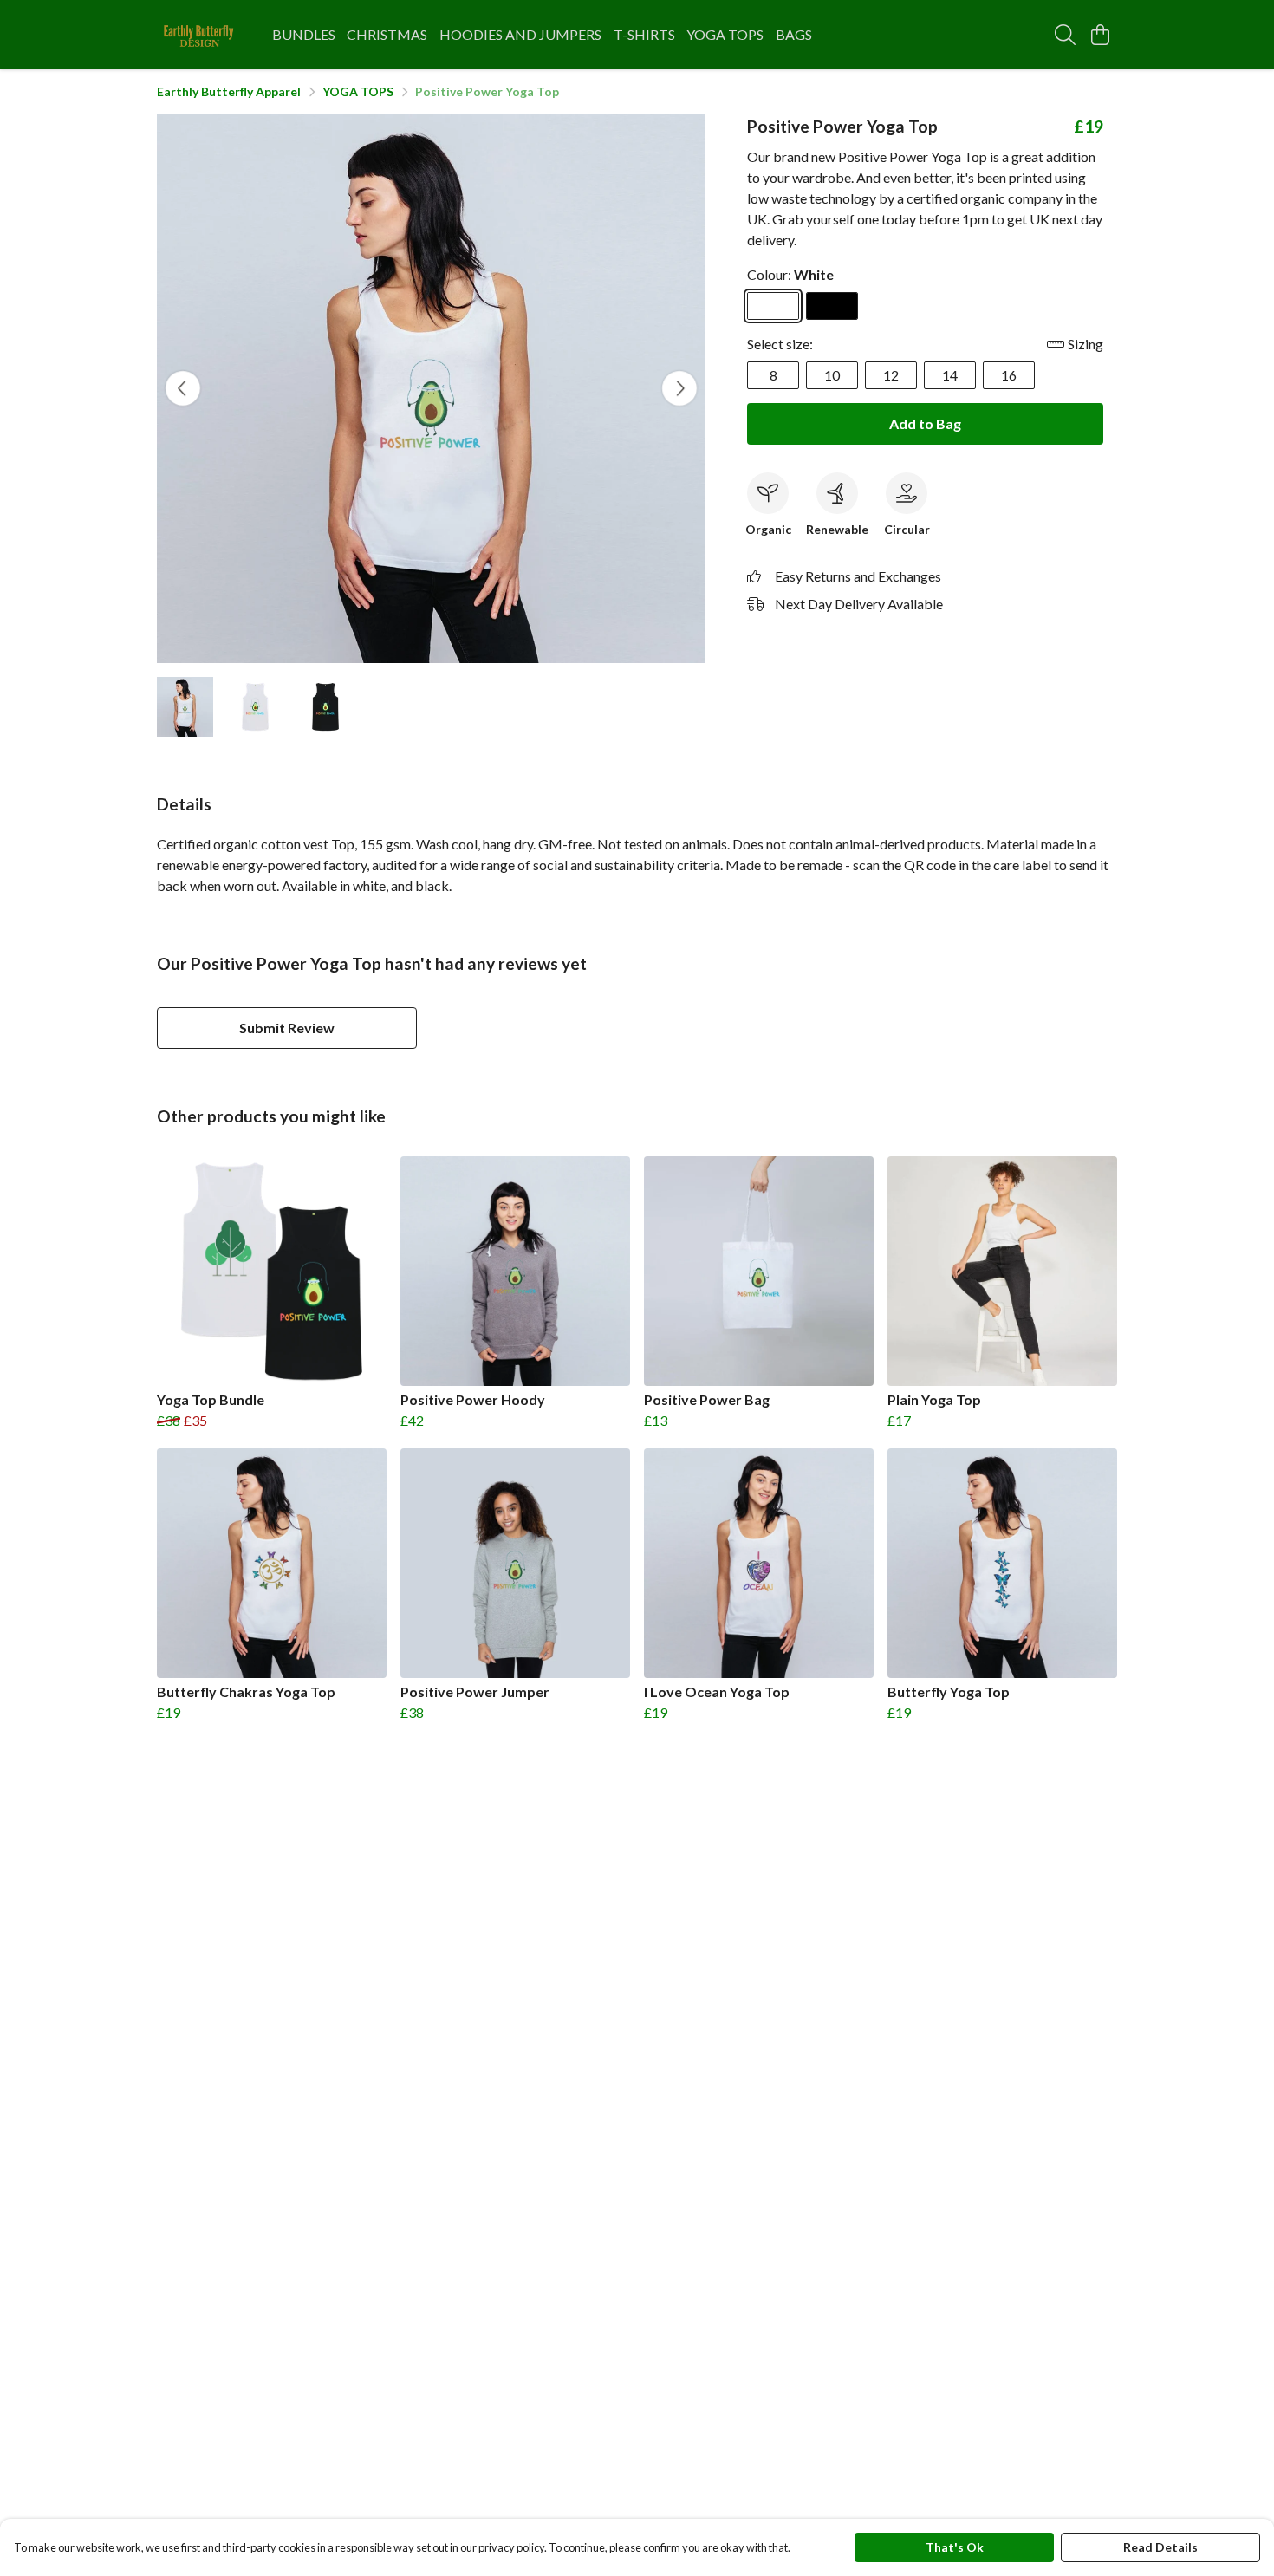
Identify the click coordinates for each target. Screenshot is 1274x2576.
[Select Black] (832, 306)
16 (1009, 375)
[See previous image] (183, 388)
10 (832, 375)
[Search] (1065, 35)
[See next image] (679, 388)
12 (891, 375)
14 (950, 375)
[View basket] (1100, 35)
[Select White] (773, 306)
